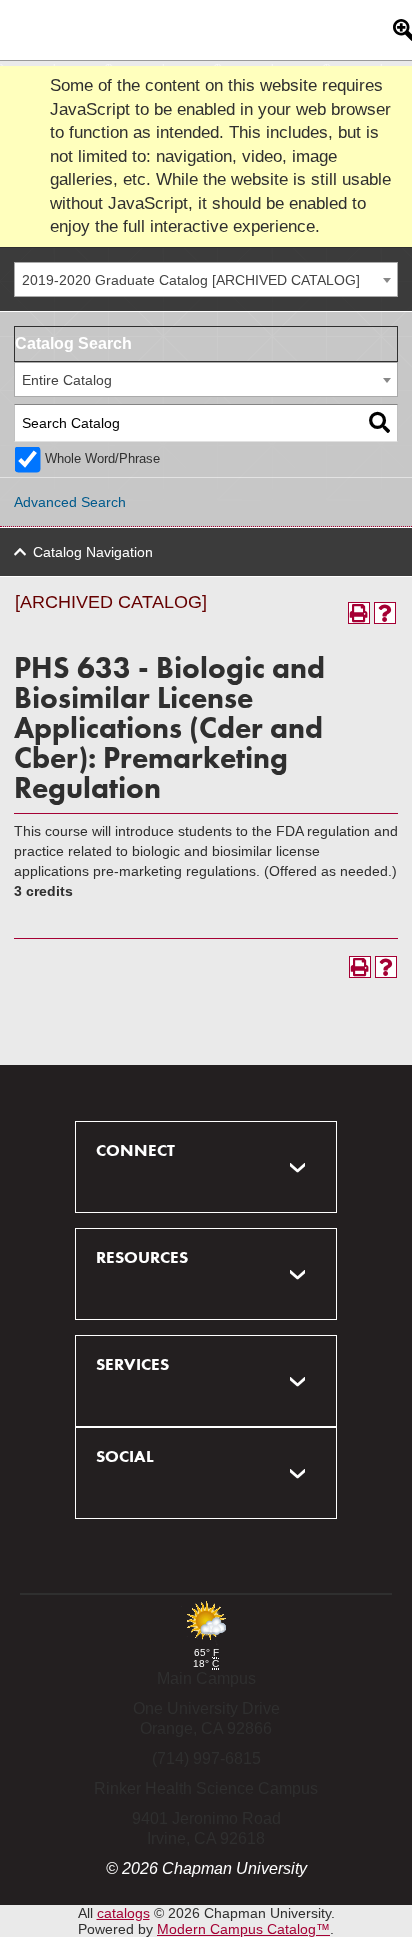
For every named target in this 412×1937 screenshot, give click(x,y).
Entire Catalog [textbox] (67, 380)
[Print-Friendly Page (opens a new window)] (359, 613)
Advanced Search (70, 502)
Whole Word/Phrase (102, 459)
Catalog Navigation (93, 552)
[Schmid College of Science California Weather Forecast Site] (206, 1641)
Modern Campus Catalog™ (243, 1929)
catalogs (123, 1913)
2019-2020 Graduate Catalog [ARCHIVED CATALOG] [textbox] (191, 280)
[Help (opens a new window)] (385, 613)
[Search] (379, 423)
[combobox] (206, 279)
